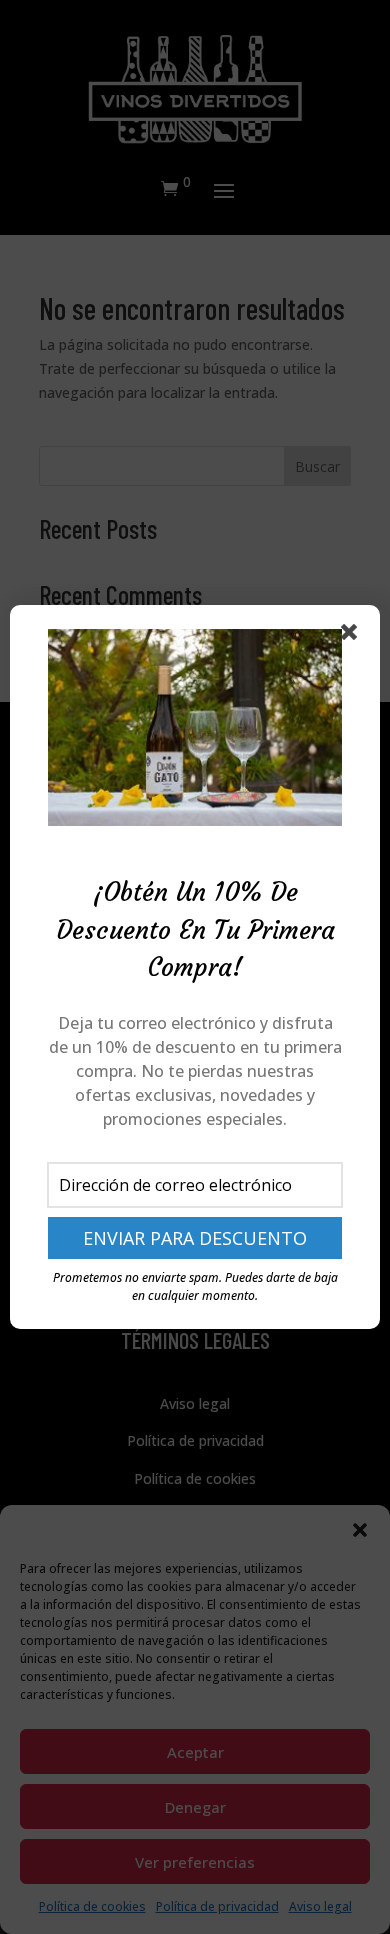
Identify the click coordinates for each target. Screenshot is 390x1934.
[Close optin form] (353, 636)
